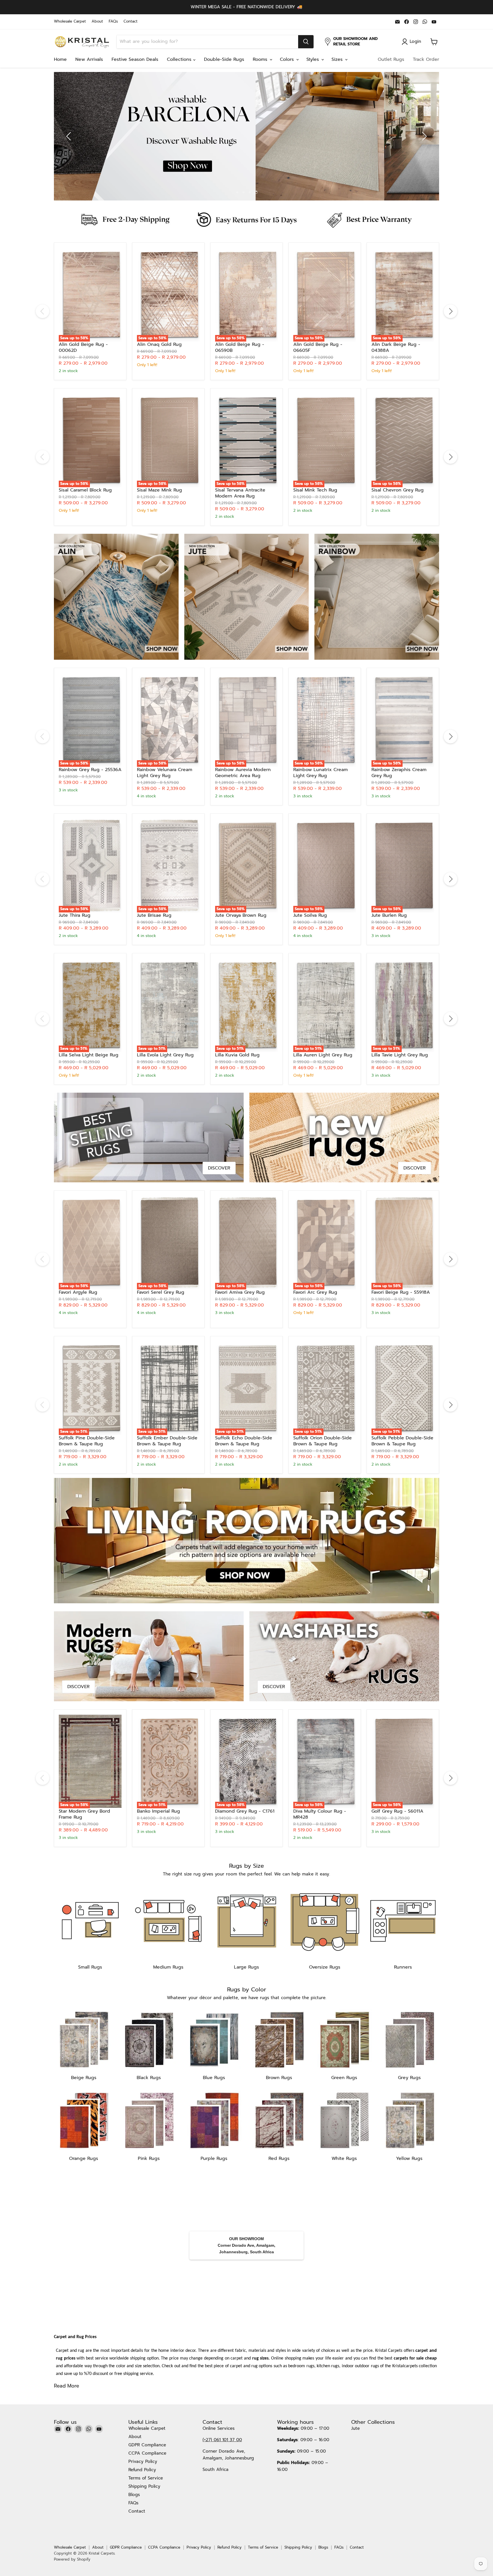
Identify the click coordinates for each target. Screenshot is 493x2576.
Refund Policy (142, 2470)
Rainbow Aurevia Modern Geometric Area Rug (243, 773)
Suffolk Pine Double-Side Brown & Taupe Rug (87, 1441)
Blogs (134, 2495)
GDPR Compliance (147, 2445)
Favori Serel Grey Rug (161, 1292)
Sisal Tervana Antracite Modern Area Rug (240, 493)
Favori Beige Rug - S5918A (401, 1292)
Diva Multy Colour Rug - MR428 (320, 1814)
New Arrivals (89, 59)
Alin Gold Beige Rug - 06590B (240, 347)
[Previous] (43, 311)
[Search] (306, 42)
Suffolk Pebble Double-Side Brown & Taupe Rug (402, 1441)
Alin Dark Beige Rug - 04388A (396, 347)
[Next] (450, 311)
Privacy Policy (143, 2461)
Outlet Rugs (391, 59)
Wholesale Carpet (70, 22)
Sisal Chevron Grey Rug (398, 490)
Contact (131, 22)
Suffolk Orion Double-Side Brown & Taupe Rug (323, 1441)
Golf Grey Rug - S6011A (397, 1811)
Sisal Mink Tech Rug (315, 490)
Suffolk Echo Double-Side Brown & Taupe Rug (244, 1441)
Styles (314, 59)
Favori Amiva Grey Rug (240, 1292)
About (97, 22)
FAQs (113, 22)
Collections (180, 59)
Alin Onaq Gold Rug (159, 344)
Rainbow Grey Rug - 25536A (90, 770)
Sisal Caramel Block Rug (85, 490)
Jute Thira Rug (75, 915)
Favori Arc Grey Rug (315, 1292)
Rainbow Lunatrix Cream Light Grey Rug (321, 773)
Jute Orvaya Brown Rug (241, 915)
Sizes (338, 59)
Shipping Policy (144, 2486)
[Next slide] (423, 136)
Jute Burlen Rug (389, 915)
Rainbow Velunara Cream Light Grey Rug (165, 773)
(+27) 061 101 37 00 (222, 2440)
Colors (288, 59)
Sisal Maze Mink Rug (159, 490)
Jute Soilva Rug (310, 915)
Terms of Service (146, 2478)
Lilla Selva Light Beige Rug (89, 1055)
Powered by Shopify (72, 2559)
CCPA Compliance (147, 2453)
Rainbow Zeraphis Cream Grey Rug (399, 773)
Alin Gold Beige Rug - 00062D (83, 347)
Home (60, 59)
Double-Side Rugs (224, 59)
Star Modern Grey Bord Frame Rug (84, 1814)
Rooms (261, 59)
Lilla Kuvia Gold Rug (237, 1055)
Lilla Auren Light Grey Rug (323, 1055)
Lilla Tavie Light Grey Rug (400, 1055)
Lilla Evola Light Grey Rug (165, 1055)
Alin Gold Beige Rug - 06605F (318, 347)
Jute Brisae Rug (154, 915)
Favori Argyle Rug (78, 1292)
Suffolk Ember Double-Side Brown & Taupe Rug (167, 1441)
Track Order (426, 59)
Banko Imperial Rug (158, 1811)
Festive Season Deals (135, 59)
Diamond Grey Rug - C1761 (245, 1811)
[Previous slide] (70, 136)
